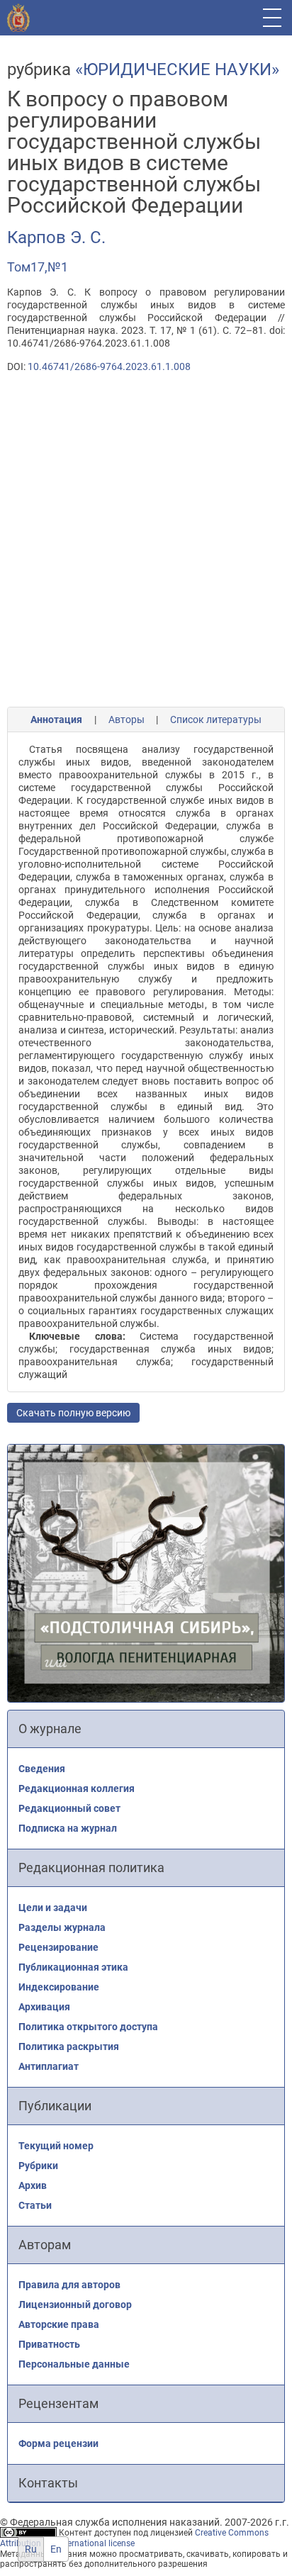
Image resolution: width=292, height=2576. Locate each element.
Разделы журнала (62, 1927)
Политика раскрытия (69, 2046)
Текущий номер (56, 2146)
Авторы (127, 719)
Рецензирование (58, 1947)
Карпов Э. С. (56, 237)
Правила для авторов (69, 2285)
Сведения (42, 1769)
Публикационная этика (73, 1967)
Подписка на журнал (68, 1828)
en (56, 2549)
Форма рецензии (58, 2443)
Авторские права (59, 2324)
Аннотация (56, 719)
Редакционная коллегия (77, 1788)
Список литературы (216, 719)
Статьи (35, 2205)
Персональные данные (74, 2364)
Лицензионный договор (75, 2305)
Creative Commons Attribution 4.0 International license (134, 2538)
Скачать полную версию (73, 1413)
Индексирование (59, 1987)
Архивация (44, 2007)
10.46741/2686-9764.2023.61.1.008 (109, 366)
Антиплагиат (49, 2066)
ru (31, 2549)
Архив (33, 2185)
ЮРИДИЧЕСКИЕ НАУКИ (177, 69)
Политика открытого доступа (88, 2027)
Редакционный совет (69, 1808)
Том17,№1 (38, 267)
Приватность (49, 2344)
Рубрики (38, 2166)
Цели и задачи (53, 1908)
